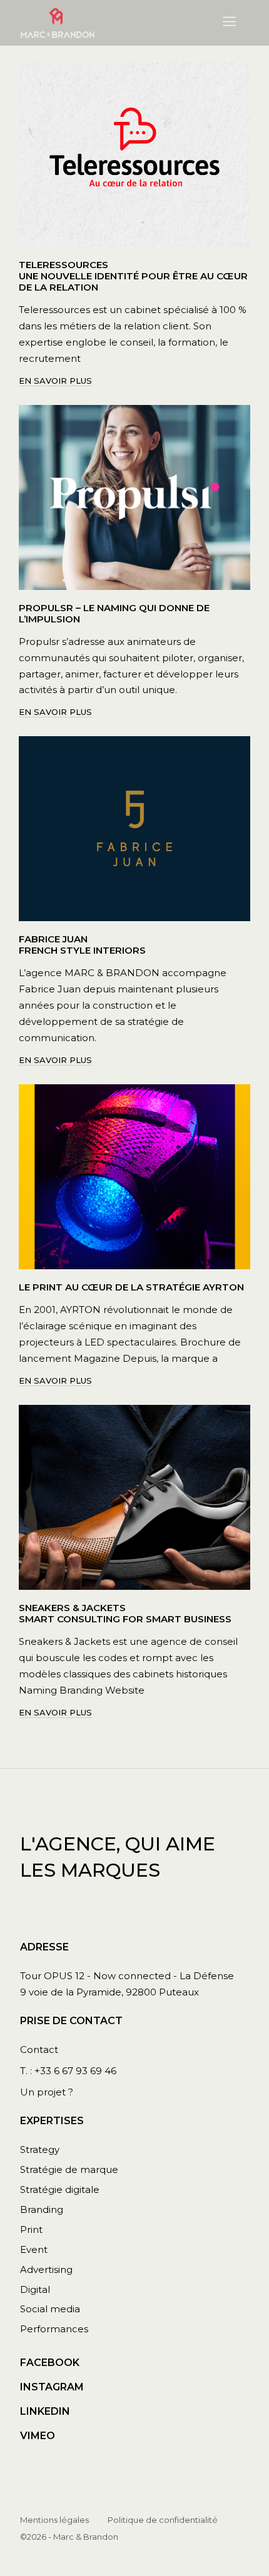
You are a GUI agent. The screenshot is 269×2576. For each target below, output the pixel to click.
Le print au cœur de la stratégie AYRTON (131, 1287)
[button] (230, 22)
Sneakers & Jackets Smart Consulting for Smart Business (125, 1613)
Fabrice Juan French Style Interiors (82, 945)
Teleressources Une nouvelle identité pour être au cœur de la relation (133, 276)
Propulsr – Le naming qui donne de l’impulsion (114, 613)
